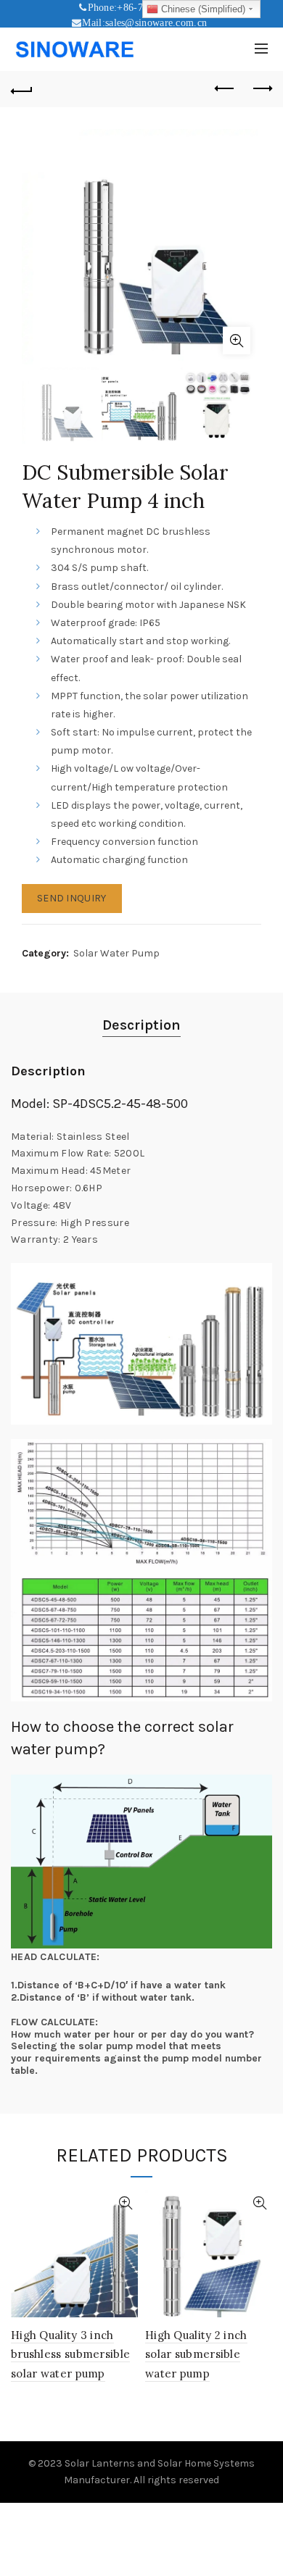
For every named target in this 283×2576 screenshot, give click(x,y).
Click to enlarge (237, 341)
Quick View (125, 2203)
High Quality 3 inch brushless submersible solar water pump (70, 2354)
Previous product (225, 89)
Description (141, 1025)
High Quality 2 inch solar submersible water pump (196, 2354)
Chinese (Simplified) (202, 9)
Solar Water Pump (116, 953)
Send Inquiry (72, 898)
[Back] (22, 89)
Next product (261, 89)
